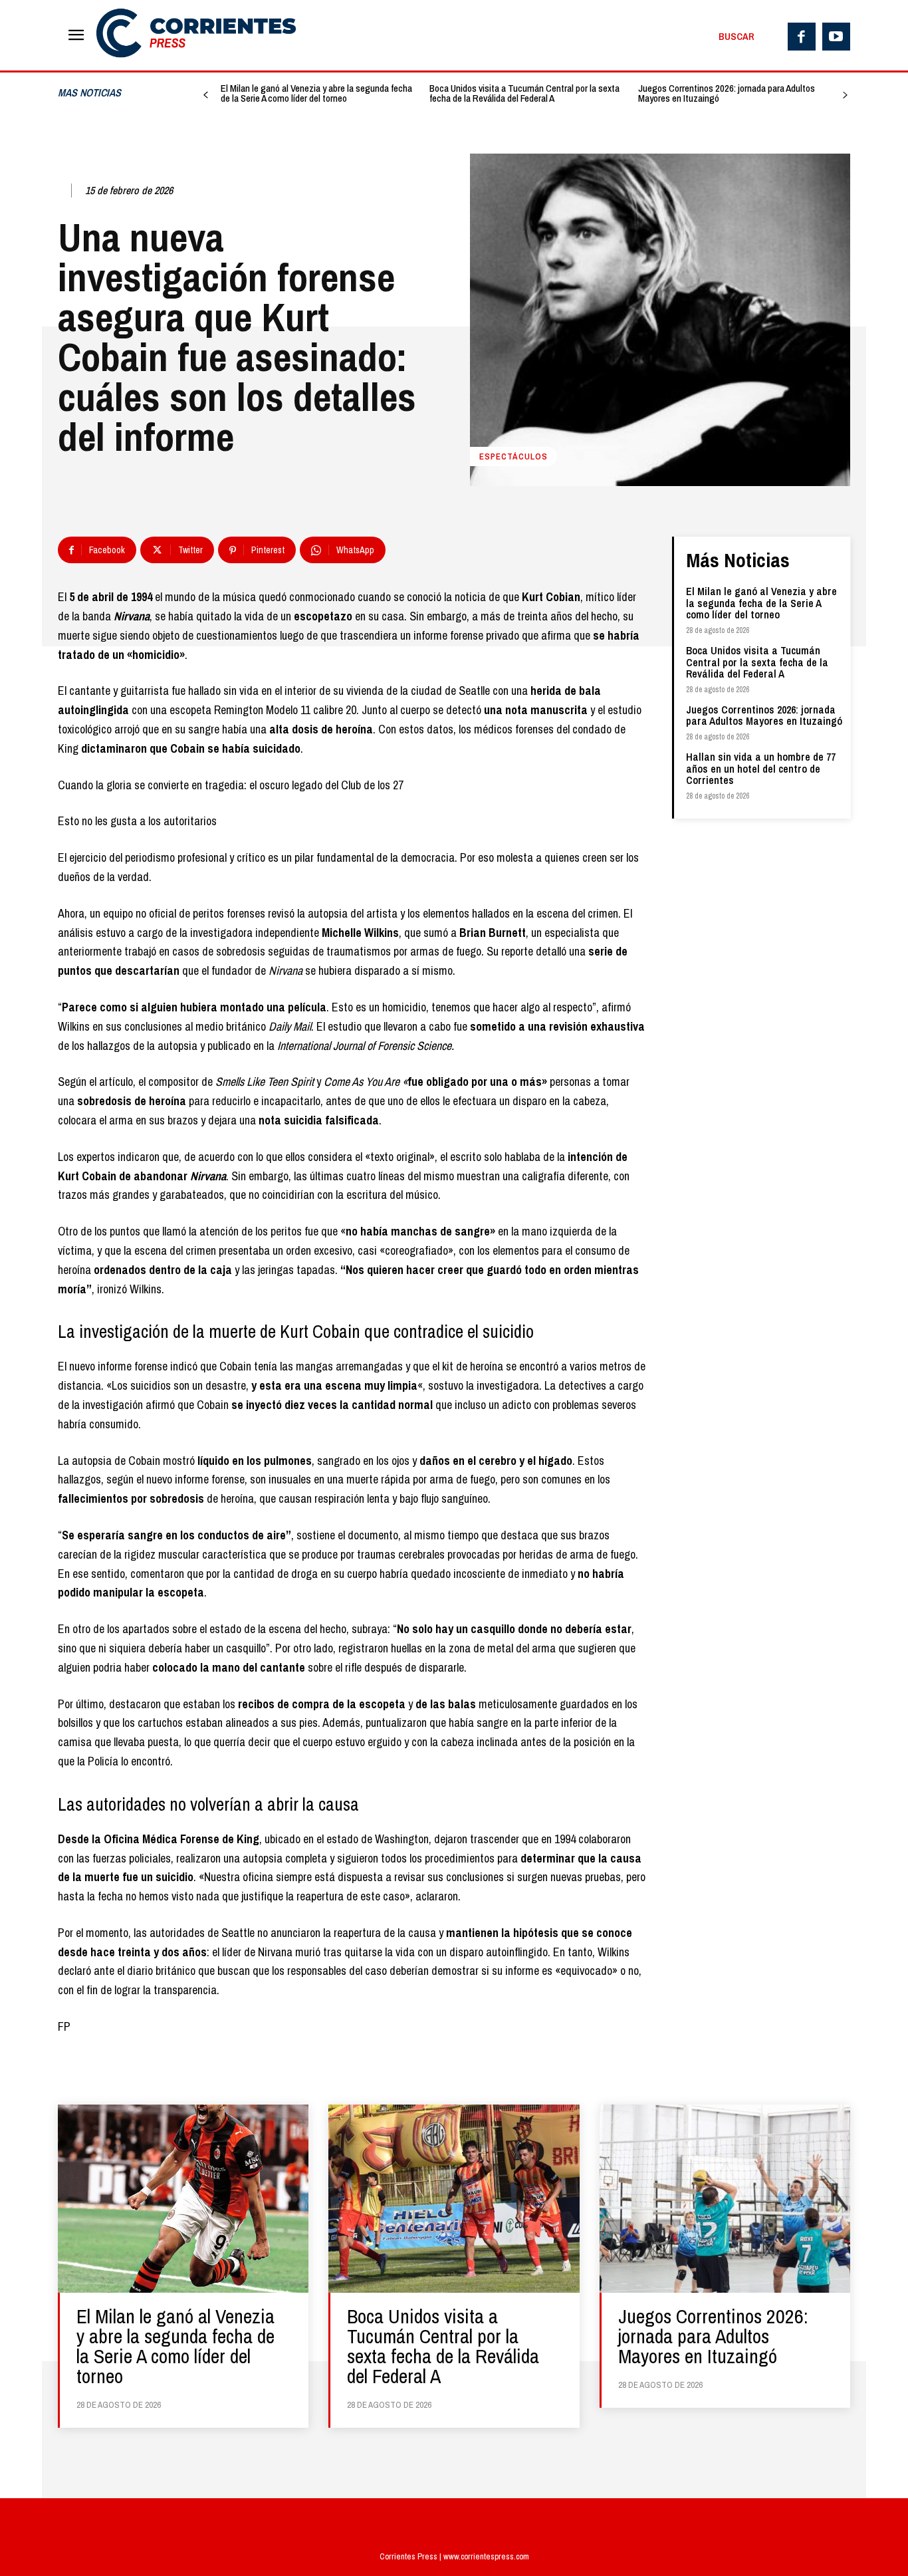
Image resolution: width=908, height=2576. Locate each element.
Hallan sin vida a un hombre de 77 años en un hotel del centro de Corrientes (761, 768)
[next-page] (845, 95)
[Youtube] (836, 37)
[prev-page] (206, 95)
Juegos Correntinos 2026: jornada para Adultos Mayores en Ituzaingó (727, 93)
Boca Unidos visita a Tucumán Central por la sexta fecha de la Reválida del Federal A (524, 93)
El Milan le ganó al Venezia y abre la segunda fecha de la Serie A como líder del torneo (316, 93)
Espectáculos (513, 456)
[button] (737, 37)
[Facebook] (802, 37)
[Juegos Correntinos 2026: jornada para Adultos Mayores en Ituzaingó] (725, 2199)
